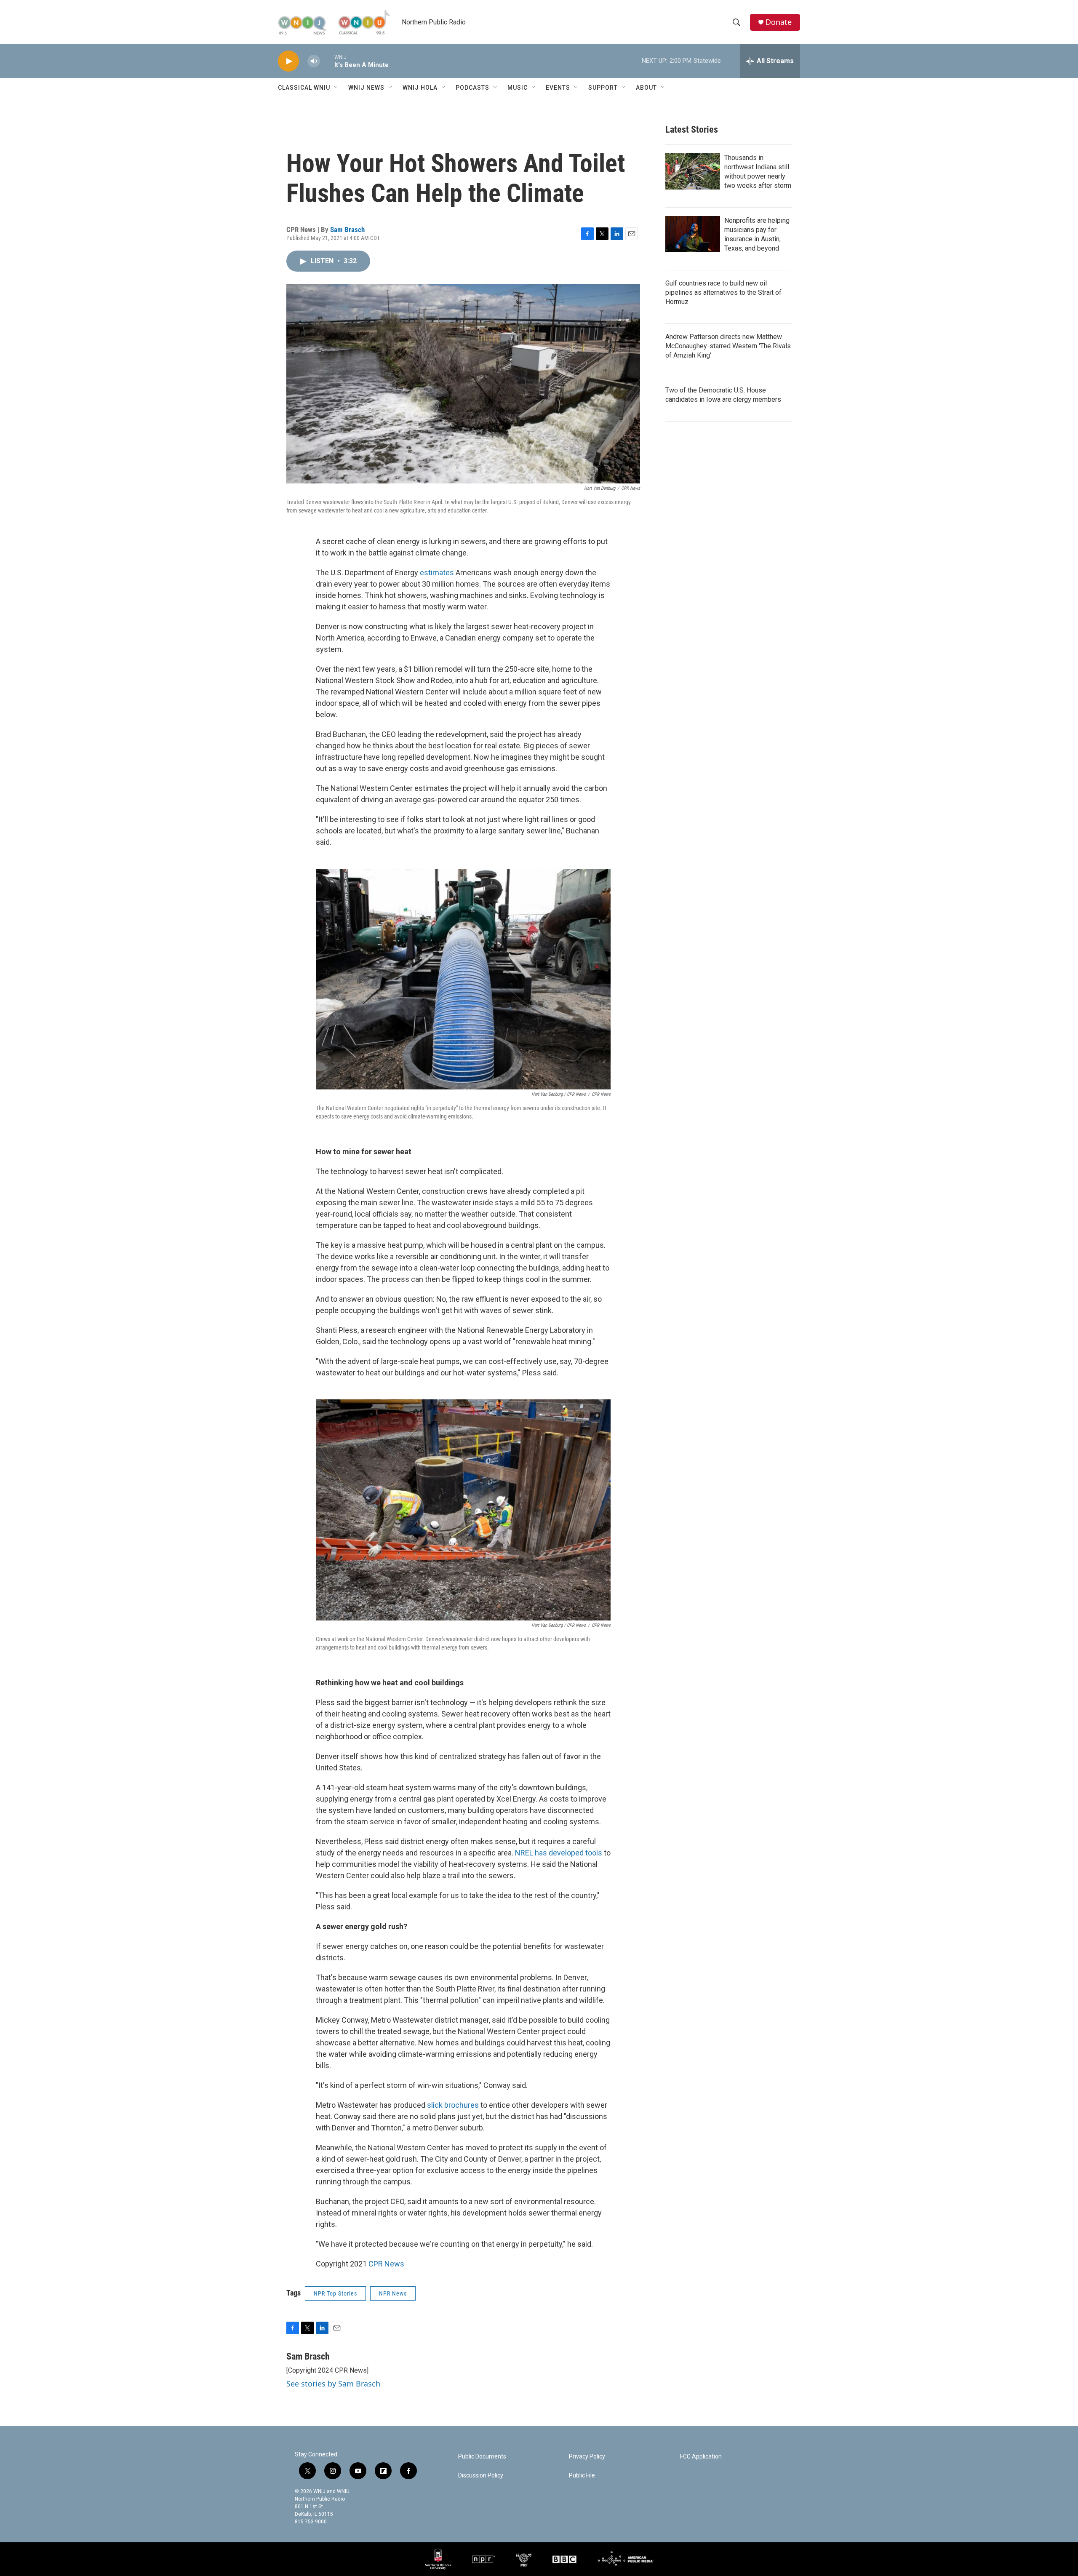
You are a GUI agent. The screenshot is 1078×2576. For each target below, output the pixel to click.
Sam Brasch (347, 230)
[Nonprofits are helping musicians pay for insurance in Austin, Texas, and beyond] (693, 234)
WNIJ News (366, 88)
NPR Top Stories (335, 2293)
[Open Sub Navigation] (336, 88)
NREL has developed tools (559, 1853)
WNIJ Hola (420, 88)
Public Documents (482, 2457)
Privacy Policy (587, 2457)
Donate (779, 22)
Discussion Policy (481, 2476)
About (646, 88)
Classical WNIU (304, 88)
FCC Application (701, 2457)
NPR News (393, 2293)
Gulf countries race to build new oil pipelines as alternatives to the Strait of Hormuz (723, 292)
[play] (288, 61)
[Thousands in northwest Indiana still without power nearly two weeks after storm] (693, 171)
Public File (582, 2476)
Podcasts (472, 88)
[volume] (314, 61)
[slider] (327, 61)
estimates (437, 573)
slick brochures (453, 2105)
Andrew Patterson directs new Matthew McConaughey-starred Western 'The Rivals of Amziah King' (728, 346)
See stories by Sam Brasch (333, 2384)
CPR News (386, 2264)
